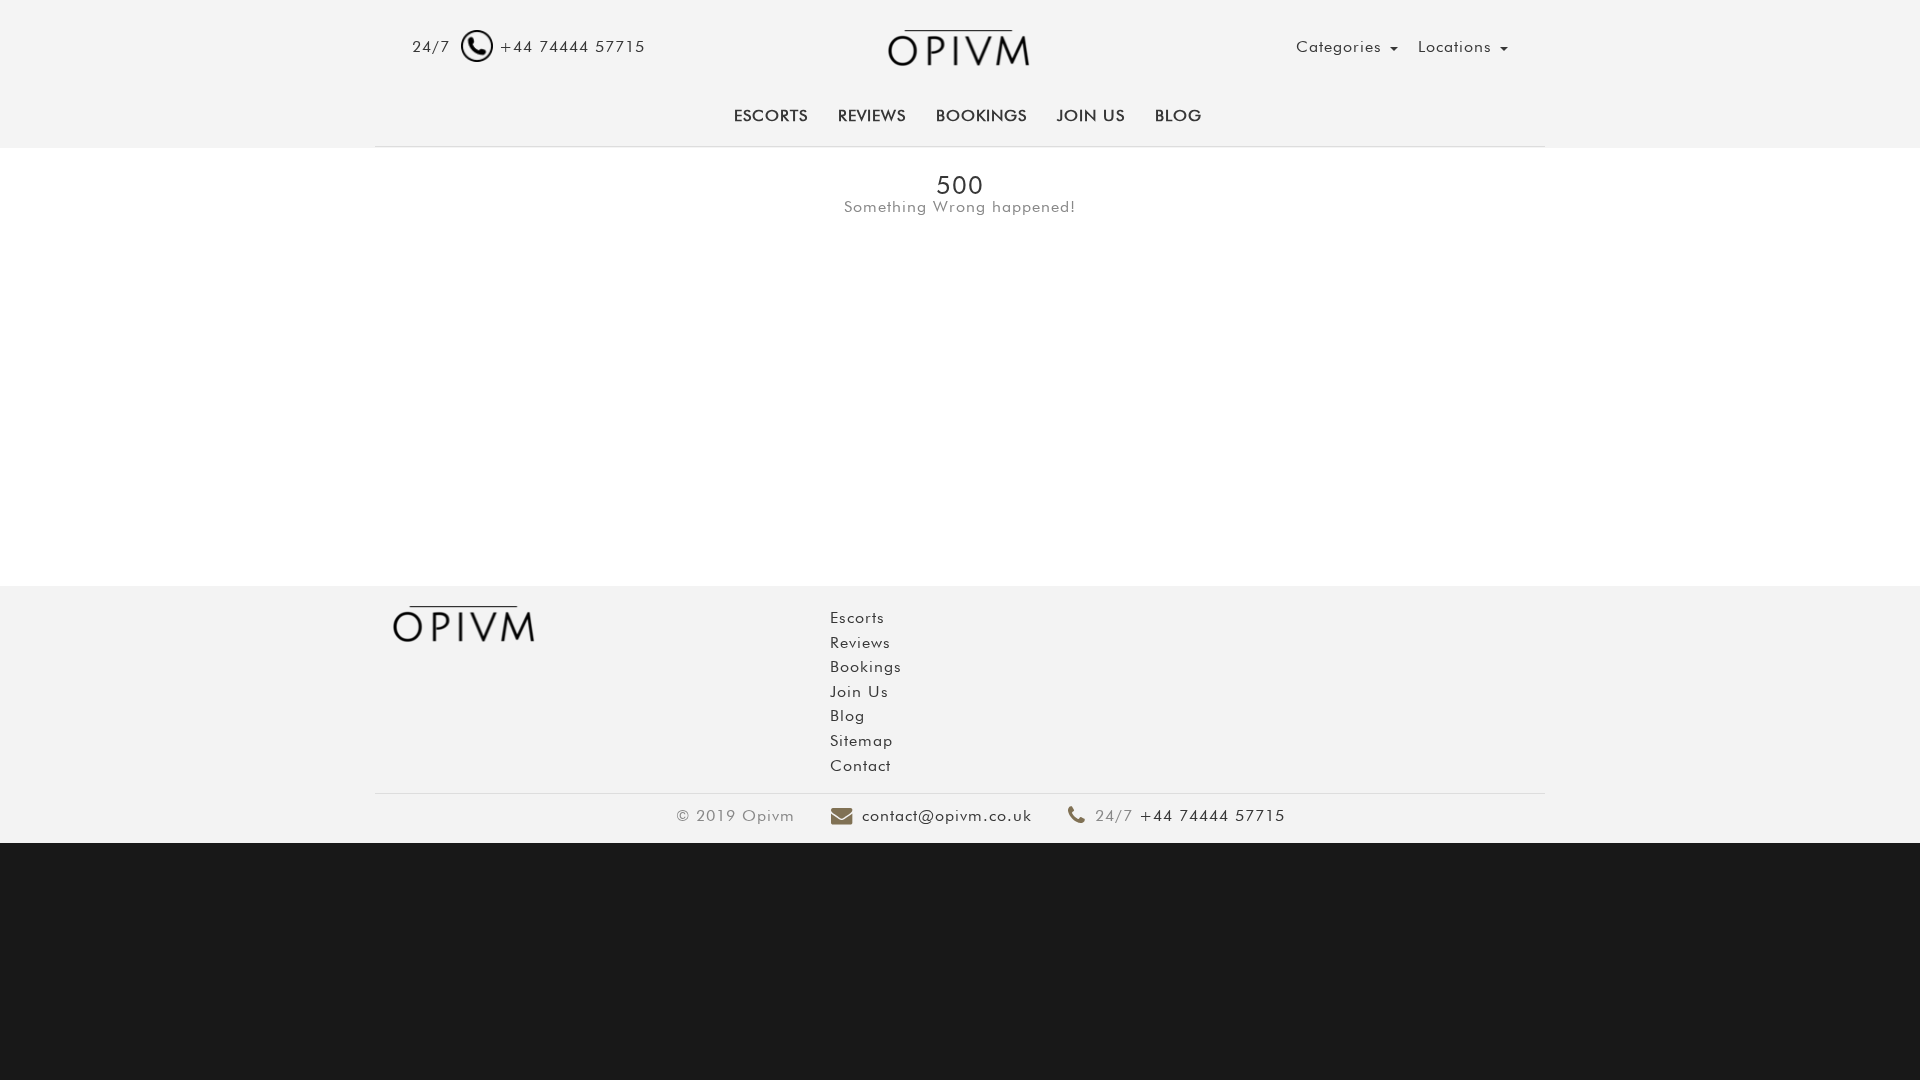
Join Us (1091, 115)
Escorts (857, 617)
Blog (1178, 115)
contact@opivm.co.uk (947, 815)
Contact (860, 765)
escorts (771, 115)
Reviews (872, 115)
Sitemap (861, 740)
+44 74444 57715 (1212, 815)
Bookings (981, 115)
